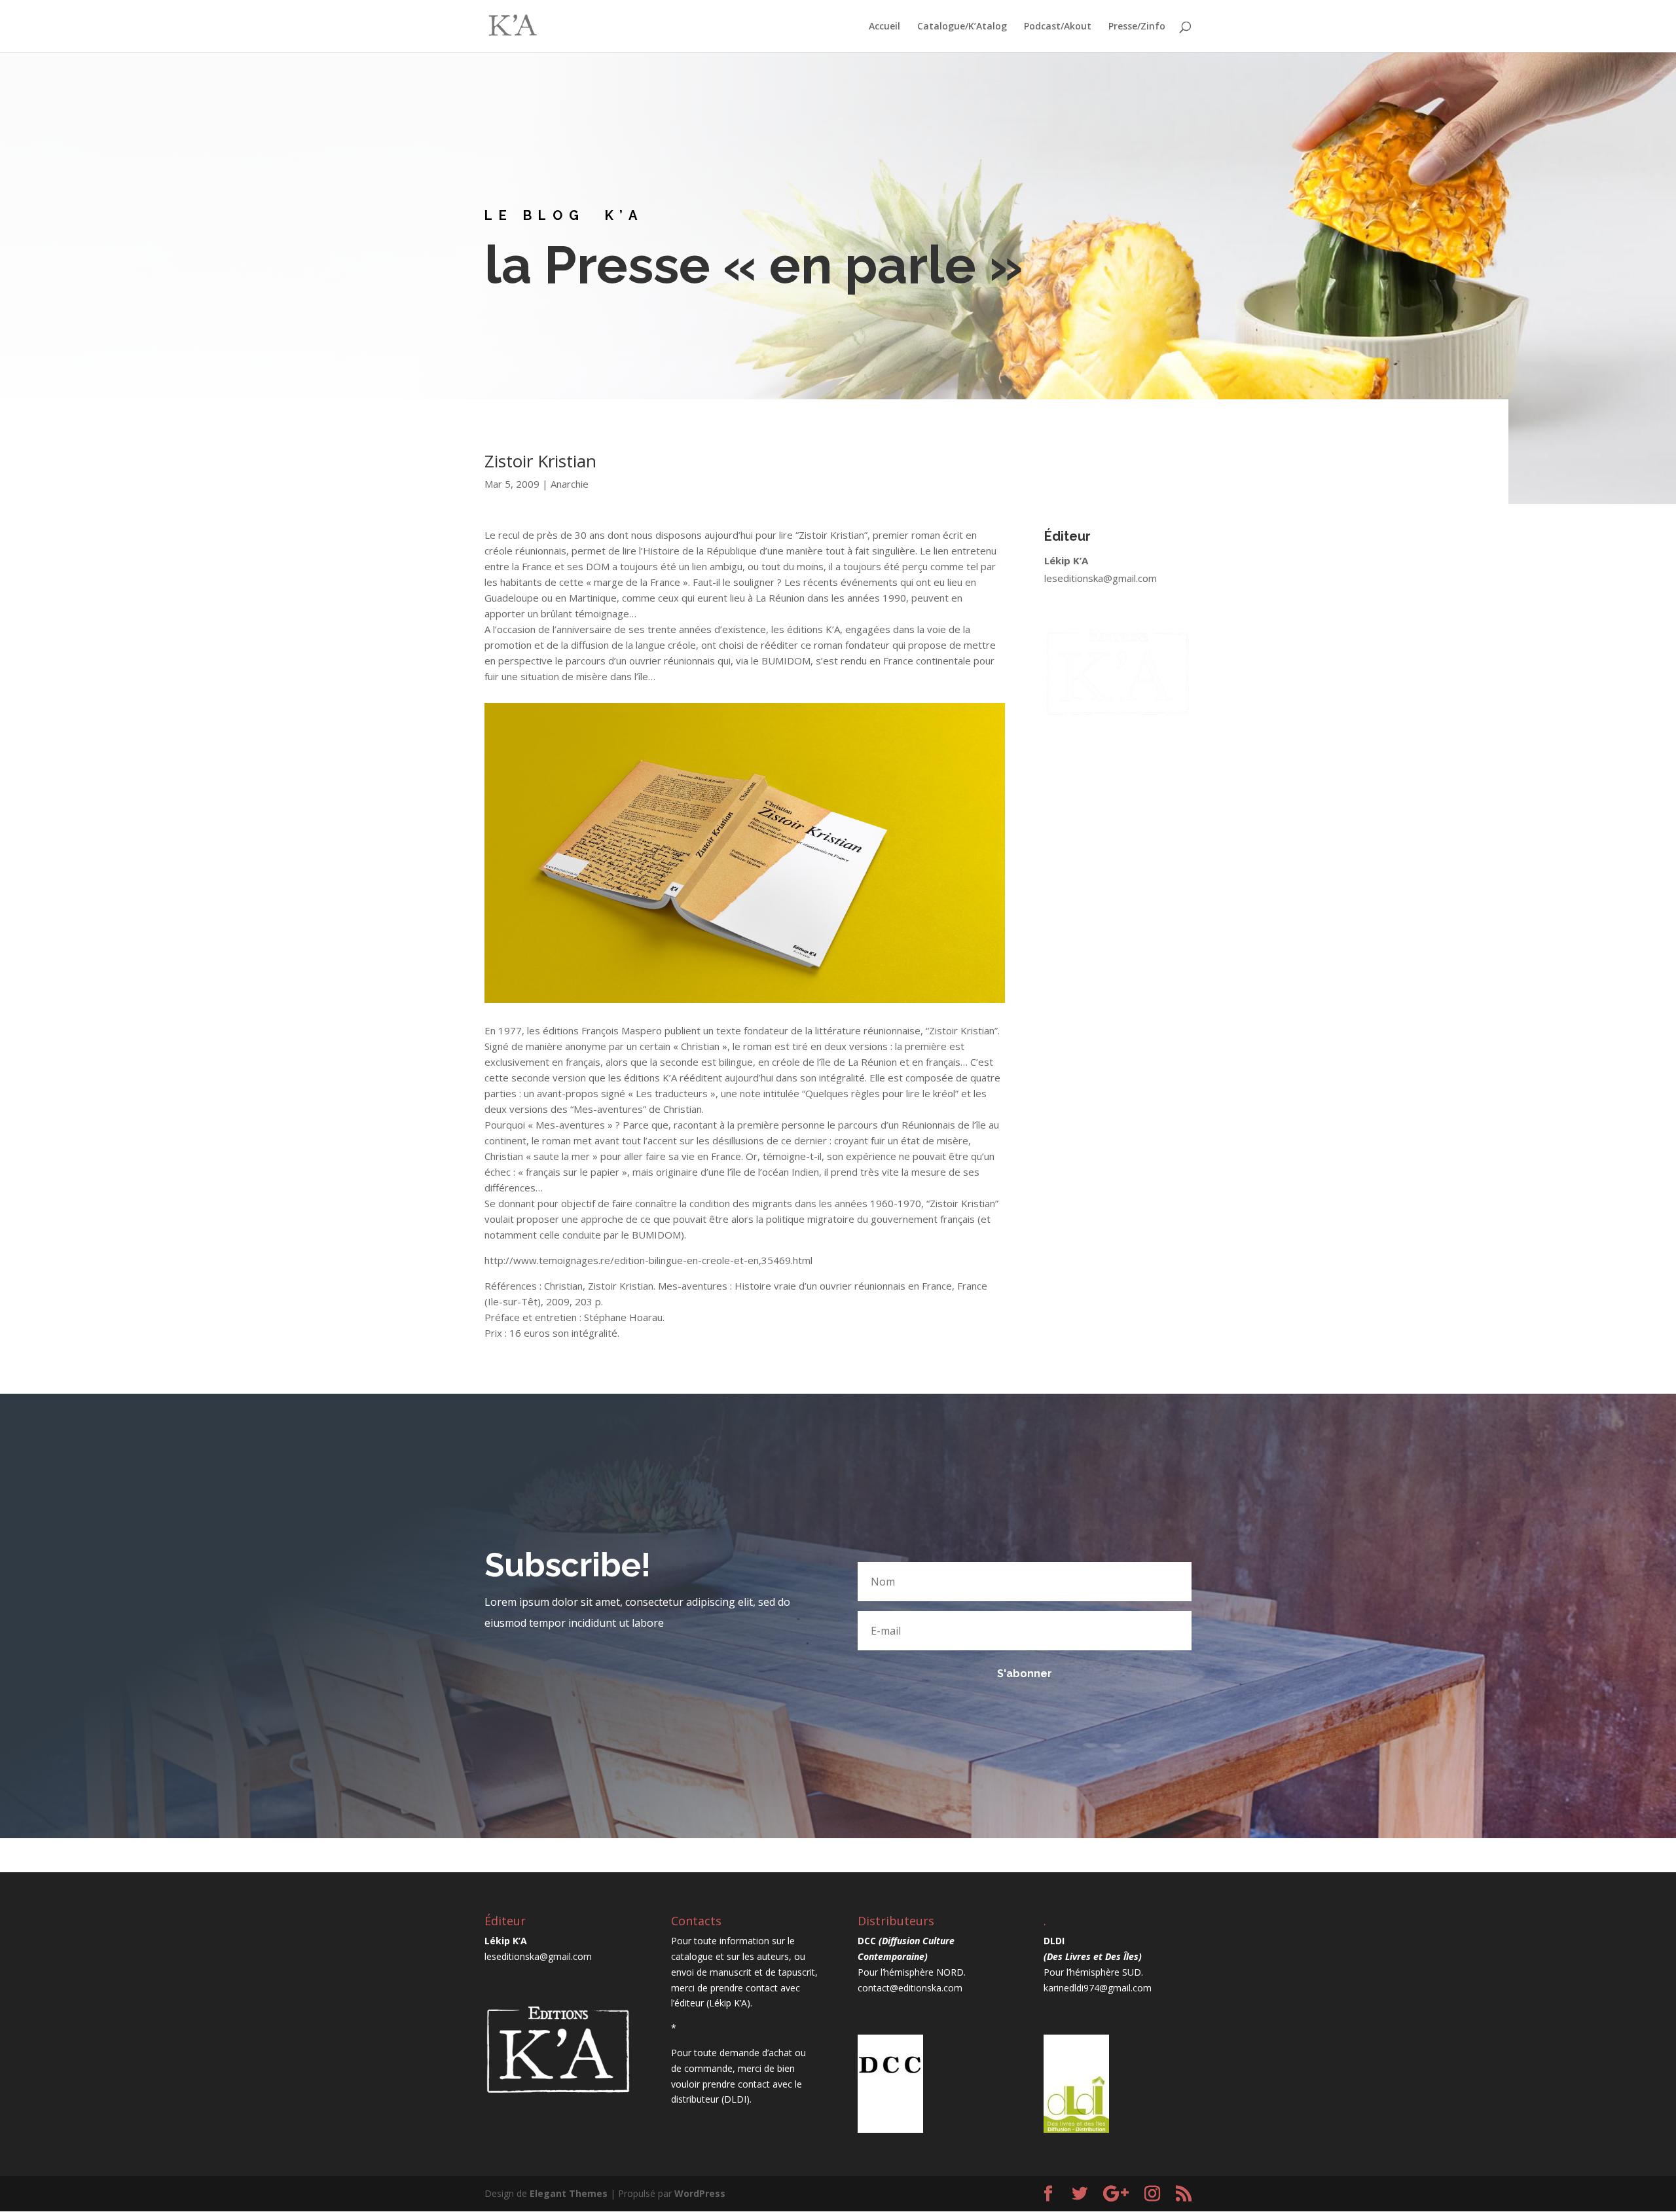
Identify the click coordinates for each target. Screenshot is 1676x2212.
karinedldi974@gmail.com (1098, 1988)
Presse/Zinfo (1137, 27)
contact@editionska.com (910, 1988)
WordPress (700, 2193)
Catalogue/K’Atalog (962, 27)
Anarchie (570, 484)
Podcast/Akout (1058, 27)
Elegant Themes (569, 2193)
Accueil (884, 27)
